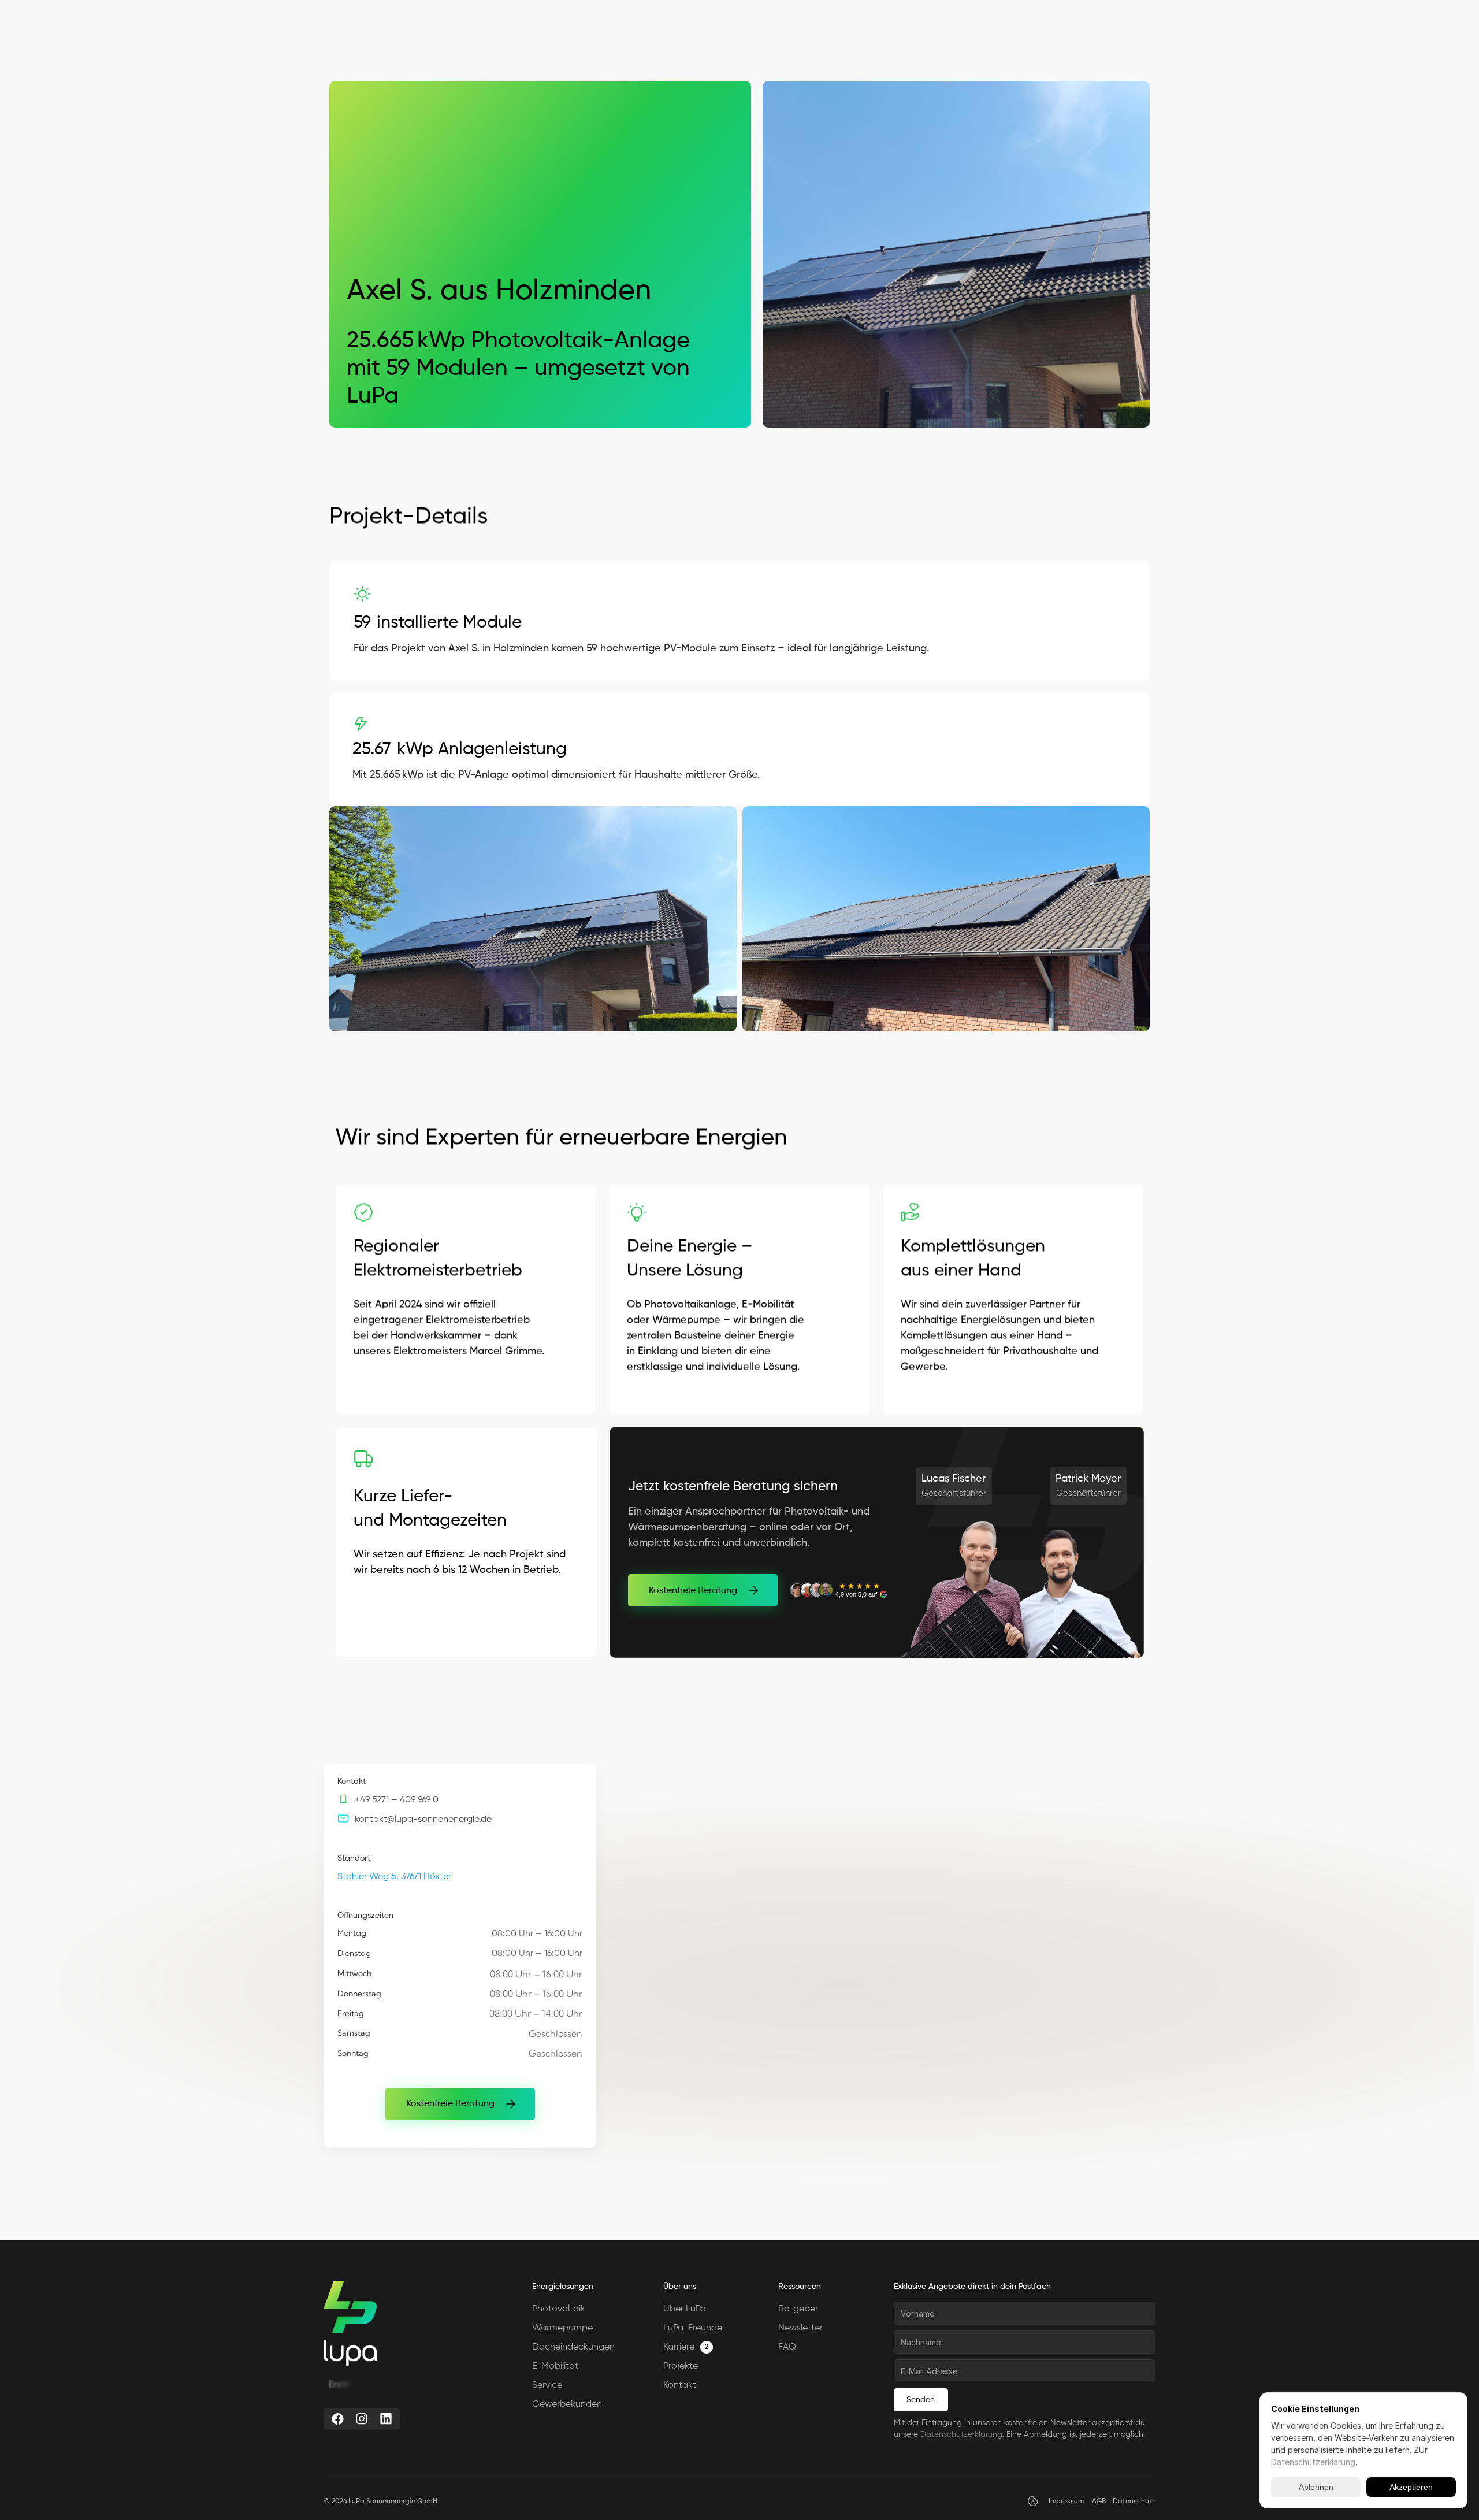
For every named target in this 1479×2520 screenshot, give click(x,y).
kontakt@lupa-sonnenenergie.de (423, 1820)
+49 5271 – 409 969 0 (397, 1800)
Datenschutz (1134, 2502)
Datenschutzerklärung (961, 2434)
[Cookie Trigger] (1033, 2501)
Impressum (1066, 2502)
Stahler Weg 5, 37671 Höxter (394, 1877)
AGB (1099, 2502)
